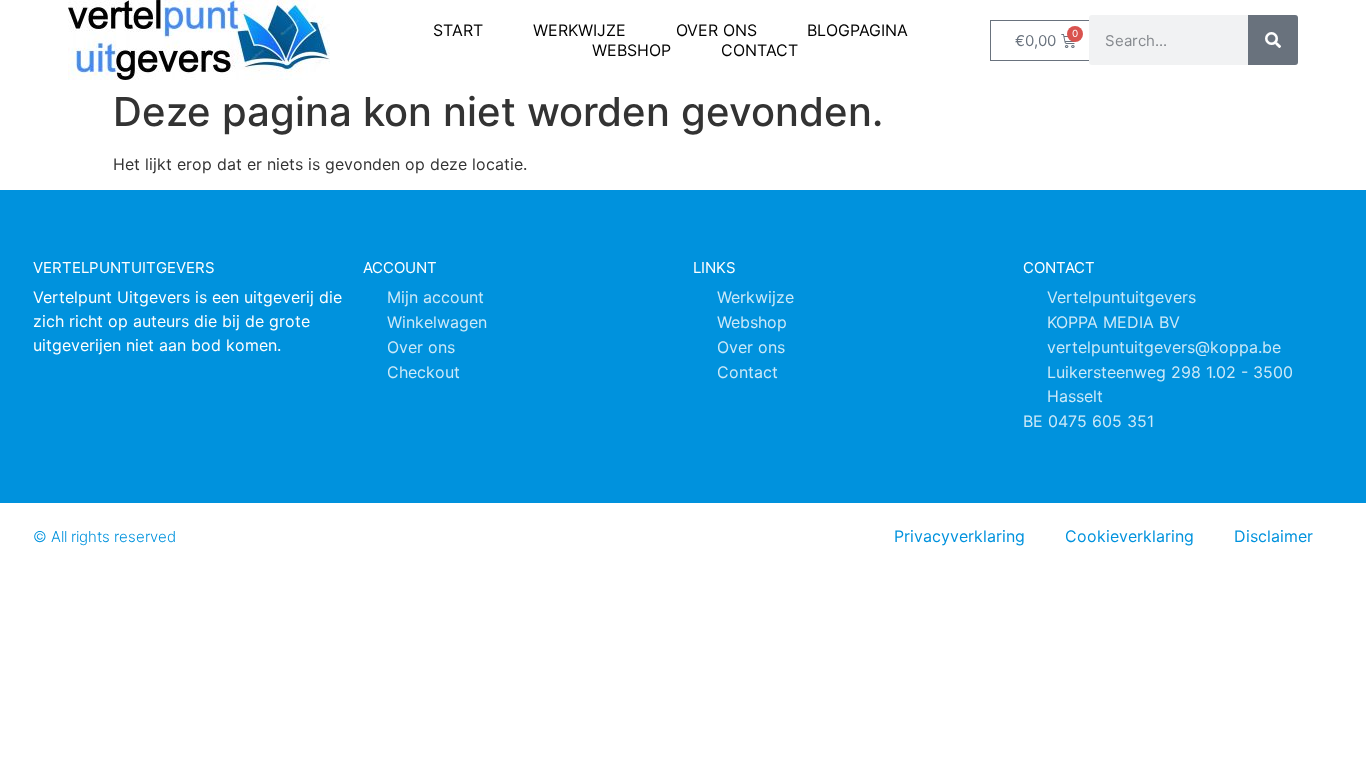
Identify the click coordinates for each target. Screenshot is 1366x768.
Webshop (631, 50)
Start (458, 30)
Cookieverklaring (1129, 536)
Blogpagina (857, 30)
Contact (759, 50)
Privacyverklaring (959, 536)
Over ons (716, 30)
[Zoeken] (1273, 40)
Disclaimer (1273, 536)
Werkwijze (579, 30)
